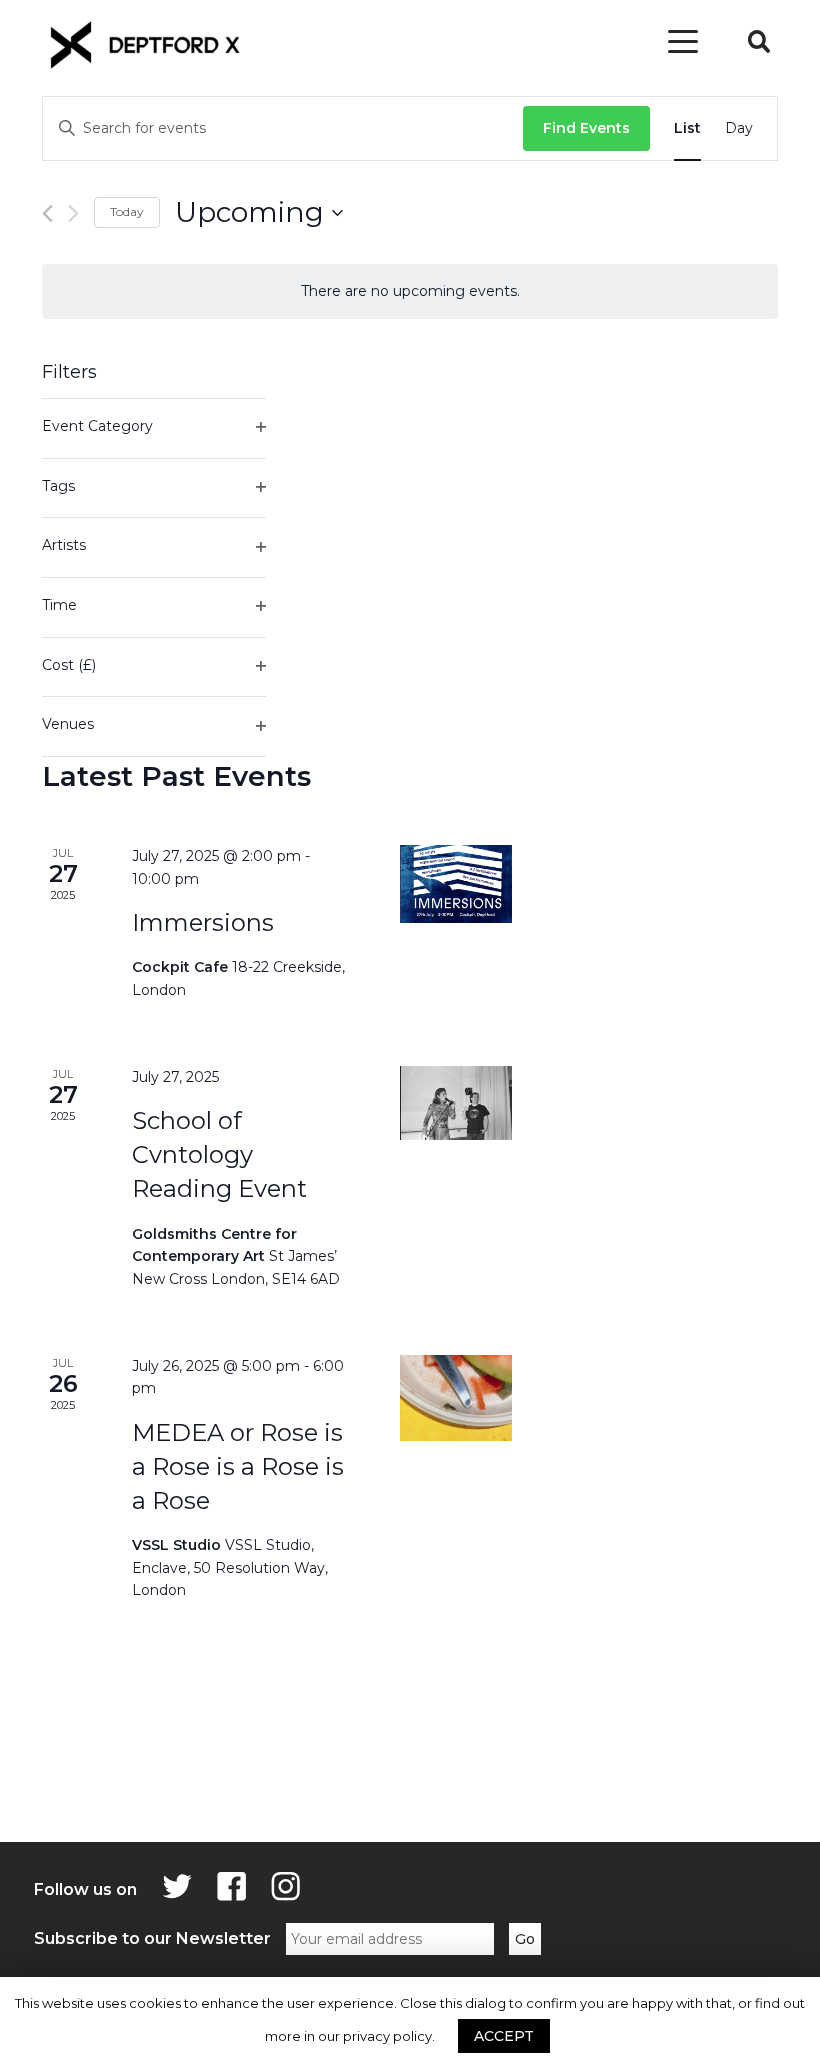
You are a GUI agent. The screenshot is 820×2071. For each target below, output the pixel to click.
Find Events (586, 128)
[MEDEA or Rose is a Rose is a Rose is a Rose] (456, 1398)
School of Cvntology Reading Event (219, 1154)
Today (127, 211)
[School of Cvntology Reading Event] (456, 1103)
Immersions (203, 922)
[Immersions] (456, 884)
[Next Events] (73, 213)
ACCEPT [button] (504, 2036)
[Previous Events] (47, 213)
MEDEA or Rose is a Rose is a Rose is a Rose (238, 1466)
